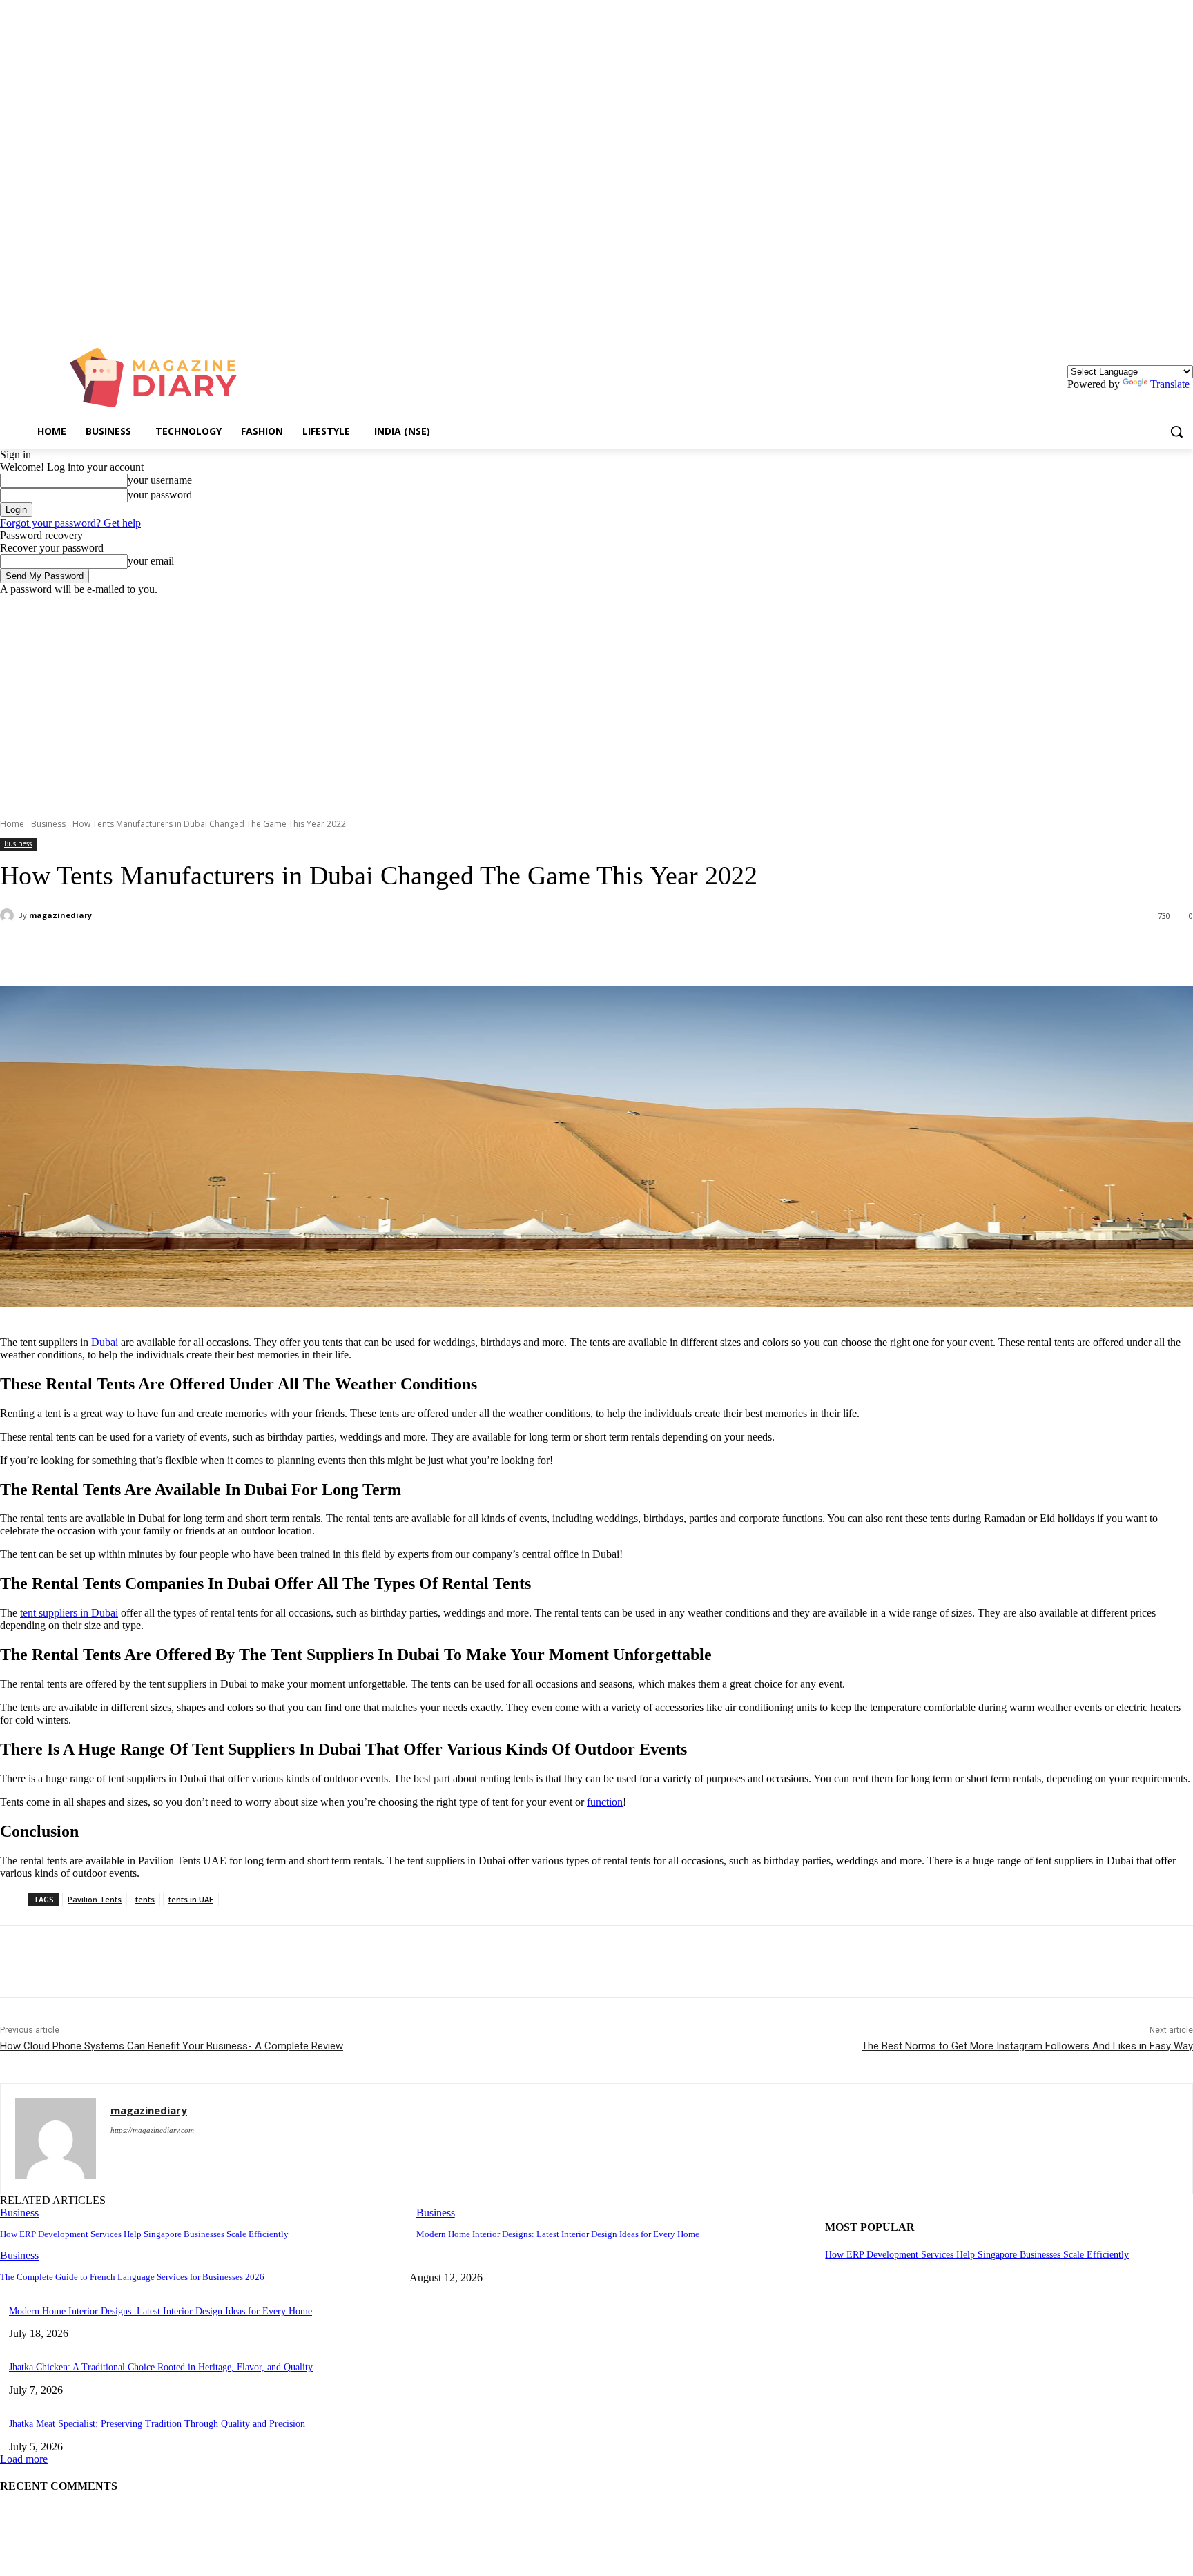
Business (48, 824)
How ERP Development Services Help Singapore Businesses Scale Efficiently (144, 2234)
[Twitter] (176, 951)
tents (145, 1899)
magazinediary (60, 915)
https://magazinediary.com (152, 2130)
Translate (1170, 384)
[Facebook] (126, 951)
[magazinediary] (9, 915)
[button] (1176, 431)
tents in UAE (191, 1899)
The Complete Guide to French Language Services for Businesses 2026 (132, 2277)
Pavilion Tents (95, 1899)
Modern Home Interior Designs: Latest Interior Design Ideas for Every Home (558, 2234)
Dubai (105, 1342)
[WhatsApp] (275, 951)
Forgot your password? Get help (70, 523)
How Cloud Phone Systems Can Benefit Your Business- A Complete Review (172, 2046)
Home (12, 824)
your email (151, 561)
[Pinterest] (226, 951)
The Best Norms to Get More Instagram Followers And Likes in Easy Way (1027, 2046)
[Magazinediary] (160, 378)
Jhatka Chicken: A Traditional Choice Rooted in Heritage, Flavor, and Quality (161, 2367)
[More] (326, 951)
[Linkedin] (1185, 318)
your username (160, 480)
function (605, 1802)
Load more (24, 2459)
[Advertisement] (596, 699)
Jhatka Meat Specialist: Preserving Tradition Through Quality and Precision (157, 2424)
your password (160, 495)
